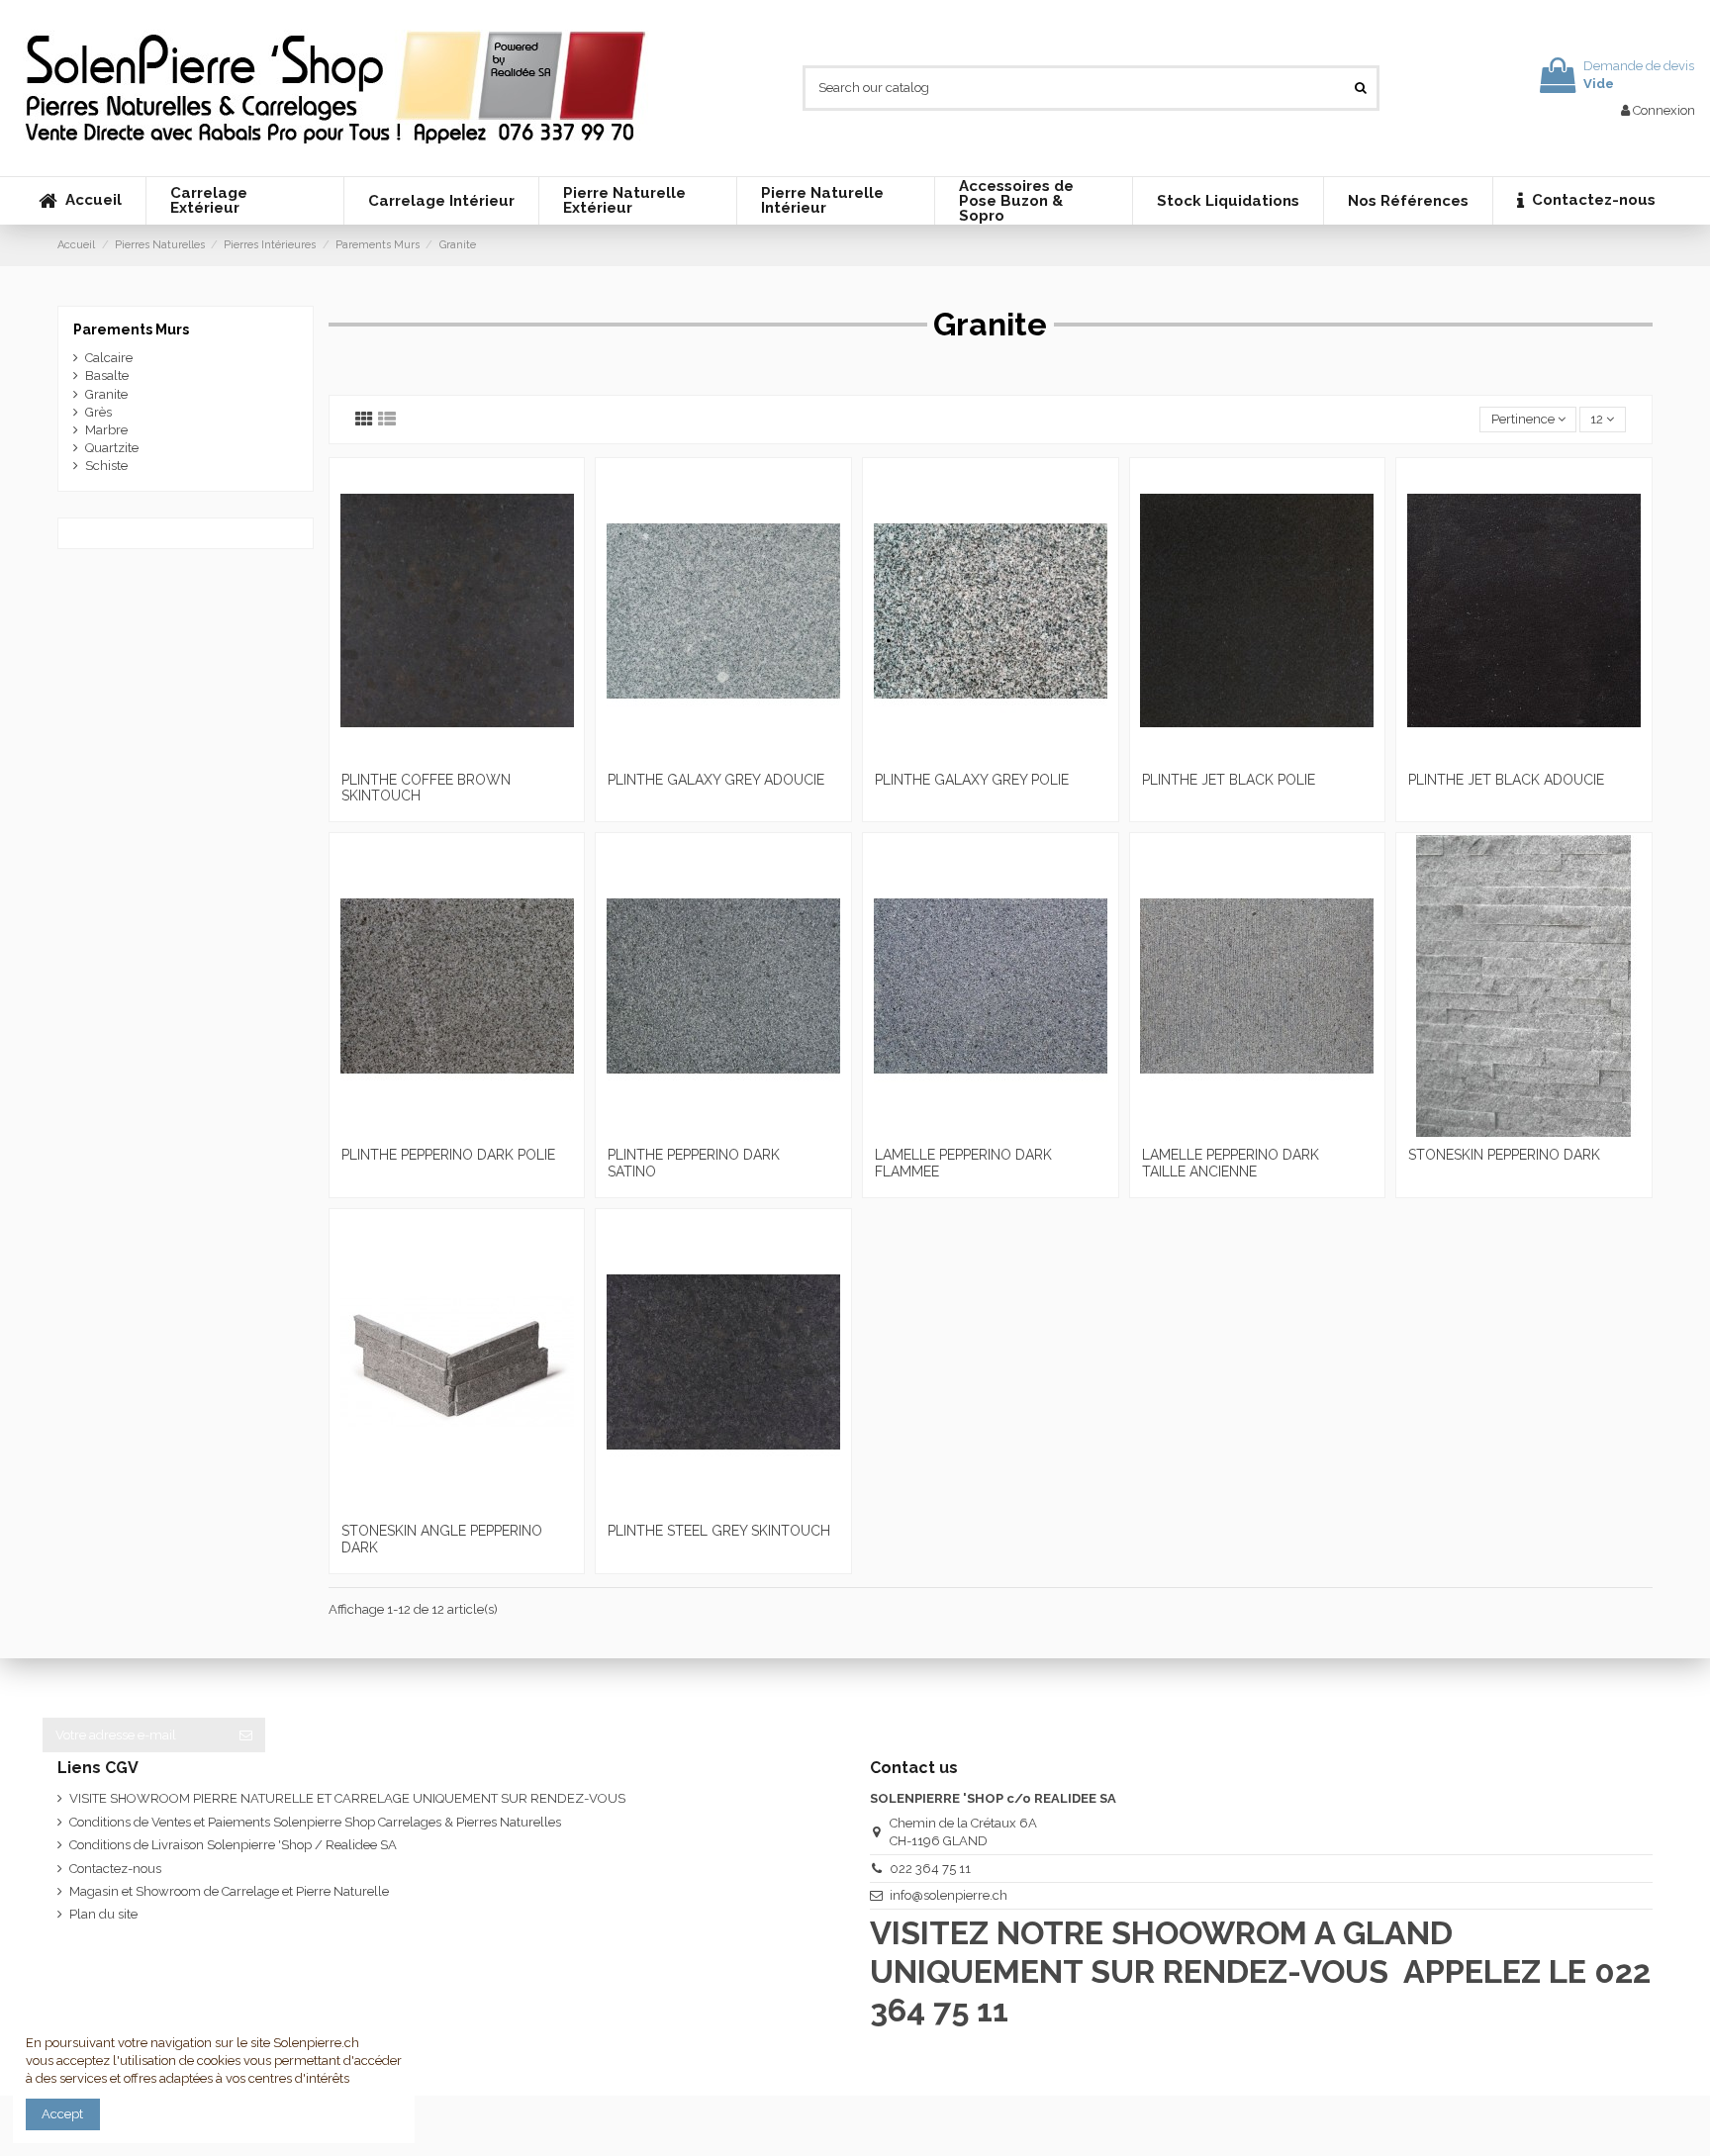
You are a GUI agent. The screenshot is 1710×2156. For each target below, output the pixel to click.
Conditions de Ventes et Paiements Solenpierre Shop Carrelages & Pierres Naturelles (315, 1822)
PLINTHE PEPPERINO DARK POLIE (448, 1155)
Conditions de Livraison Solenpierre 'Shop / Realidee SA (233, 1845)
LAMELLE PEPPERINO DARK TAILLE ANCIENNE (1231, 1163)
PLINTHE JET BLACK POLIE (1229, 780)
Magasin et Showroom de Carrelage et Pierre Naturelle (229, 1891)
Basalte (107, 375)
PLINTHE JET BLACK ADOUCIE (1506, 780)
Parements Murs (131, 329)
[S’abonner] (246, 1735)
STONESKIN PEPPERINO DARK (1504, 1155)
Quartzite (112, 448)
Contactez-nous (115, 1869)
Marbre (106, 430)
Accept (62, 2114)
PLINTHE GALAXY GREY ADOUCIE (716, 780)
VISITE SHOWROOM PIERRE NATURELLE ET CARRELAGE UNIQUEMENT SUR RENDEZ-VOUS (347, 1798)
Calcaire (109, 358)
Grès (98, 412)
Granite (106, 394)
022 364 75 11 (930, 1869)
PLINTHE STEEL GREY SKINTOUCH (719, 1531)
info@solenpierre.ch (949, 1895)
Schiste (106, 466)
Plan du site (103, 1914)
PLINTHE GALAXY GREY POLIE (972, 780)
